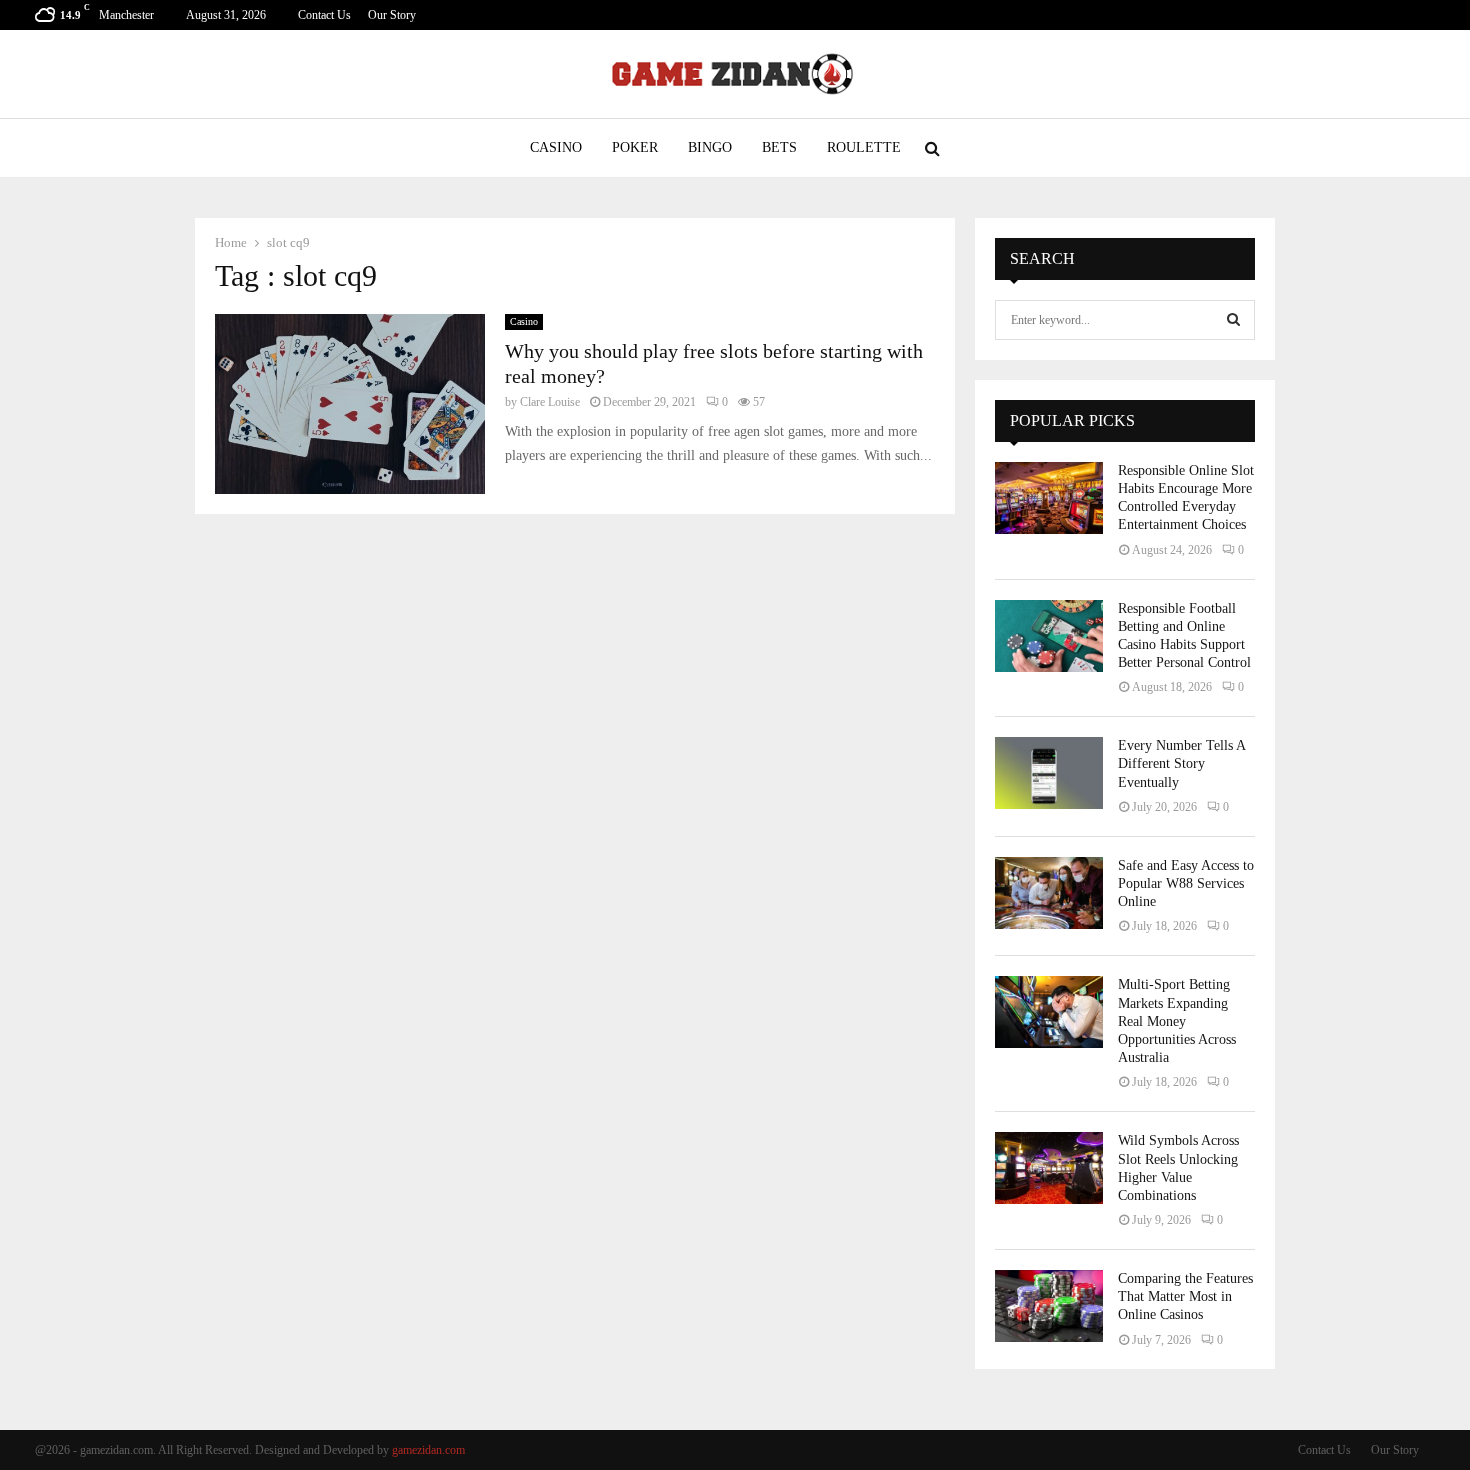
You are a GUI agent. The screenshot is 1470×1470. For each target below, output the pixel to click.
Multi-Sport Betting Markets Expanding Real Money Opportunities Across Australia (1177, 1021)
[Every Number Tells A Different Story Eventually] (1049, 773)
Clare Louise (550, 402)
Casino (556, 147)
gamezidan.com (428, 1450)
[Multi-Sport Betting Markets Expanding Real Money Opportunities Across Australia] (1049, 1012)
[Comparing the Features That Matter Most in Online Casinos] (1049, 1306)
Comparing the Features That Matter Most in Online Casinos (1185, 1296)
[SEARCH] (1233, 320)
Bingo (710, 147)
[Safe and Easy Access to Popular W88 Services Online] (1049, 893)
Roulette (864, 147)
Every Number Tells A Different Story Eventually (1181, 763)
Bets (779, 147)
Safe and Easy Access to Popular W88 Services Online (1186, 883)
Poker (635, 147)
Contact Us (324, 15)
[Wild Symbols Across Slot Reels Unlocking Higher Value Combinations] (1049, 1168)
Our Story (392, 15)
